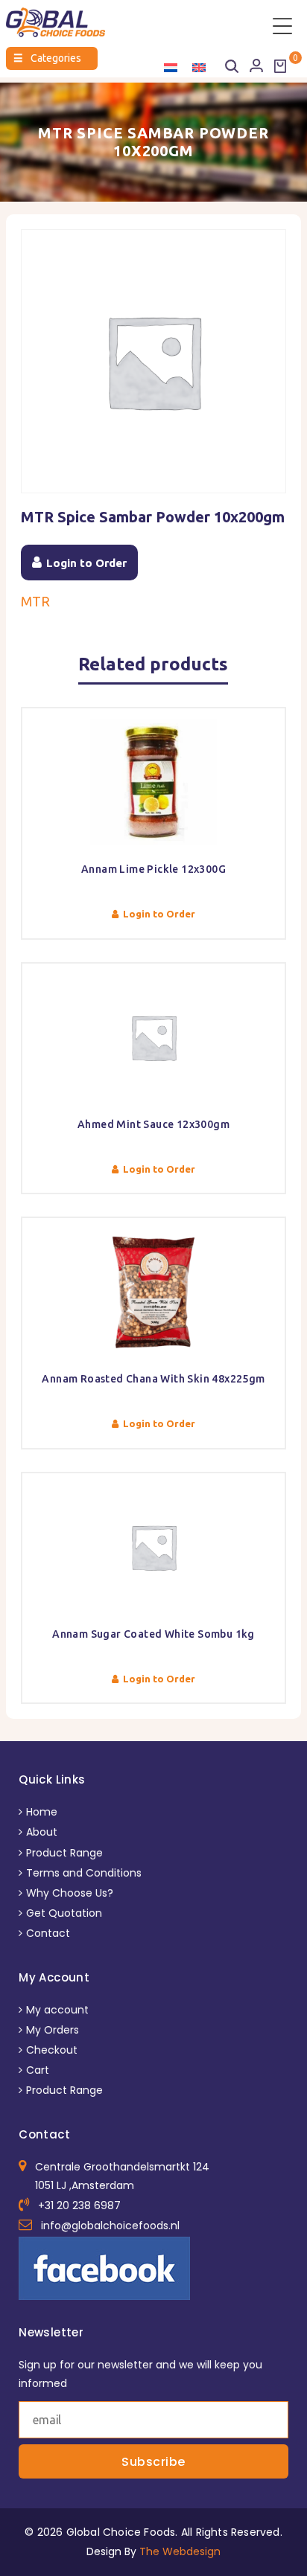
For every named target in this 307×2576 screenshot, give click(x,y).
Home (42, 1812)
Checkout (52, 2050)
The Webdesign (180, 2551)
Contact (48, 1933)
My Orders (53, 2030)
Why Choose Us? (70, 1893)
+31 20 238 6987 (79, 2205)
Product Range (64, 1853)
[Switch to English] (199, 67)
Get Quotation (64, 1913)
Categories (47, 58)
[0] (280, 66)
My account (57, 2010)
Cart (38, 2070)
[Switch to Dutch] (171, 67)
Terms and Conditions (84, 1873)
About (42, 1832)
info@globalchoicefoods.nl (110, 2226)
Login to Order (86, 563)
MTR (35, 601)
